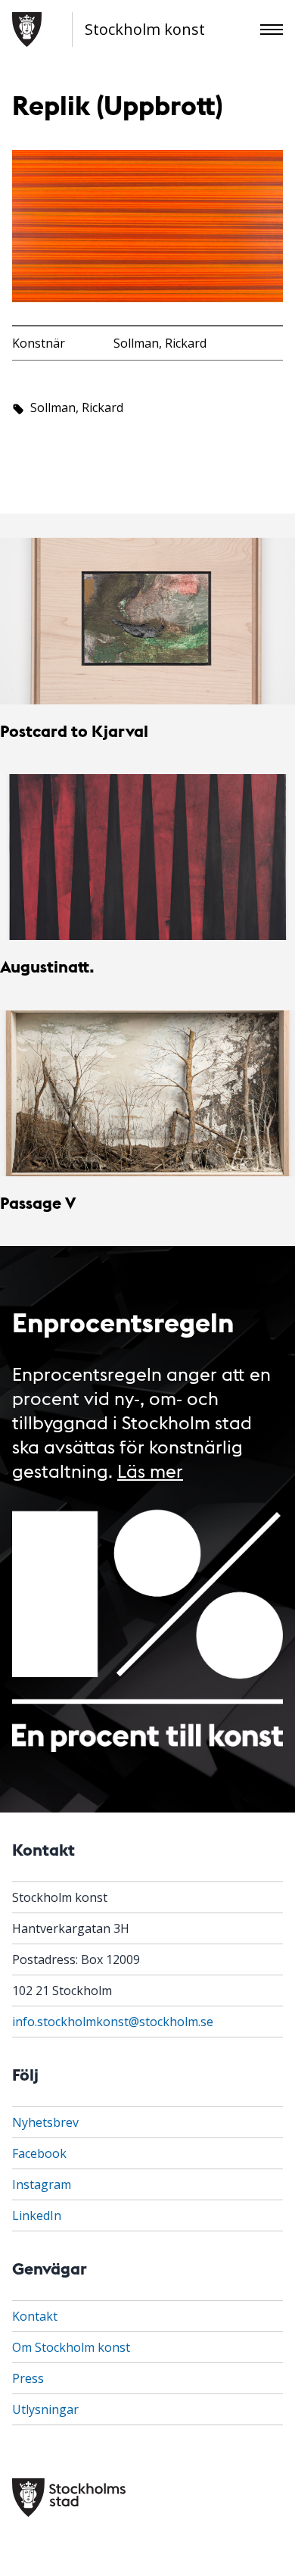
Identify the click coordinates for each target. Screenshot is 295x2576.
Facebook (39, 2153)
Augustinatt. (47, 966)
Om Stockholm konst (71, 2347)
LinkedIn (37, 2215)
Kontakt (35, 2316)
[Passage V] (147, 1093)
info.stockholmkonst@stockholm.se (113, 2022)
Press (28, 2378)
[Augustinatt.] (147, 857)
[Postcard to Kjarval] (147, 621)
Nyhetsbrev (45, 2122)
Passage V (38, 1202)
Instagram (42, 2184)
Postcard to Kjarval (74, 731)
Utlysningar (45, 2409)
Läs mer (150, 1470)
